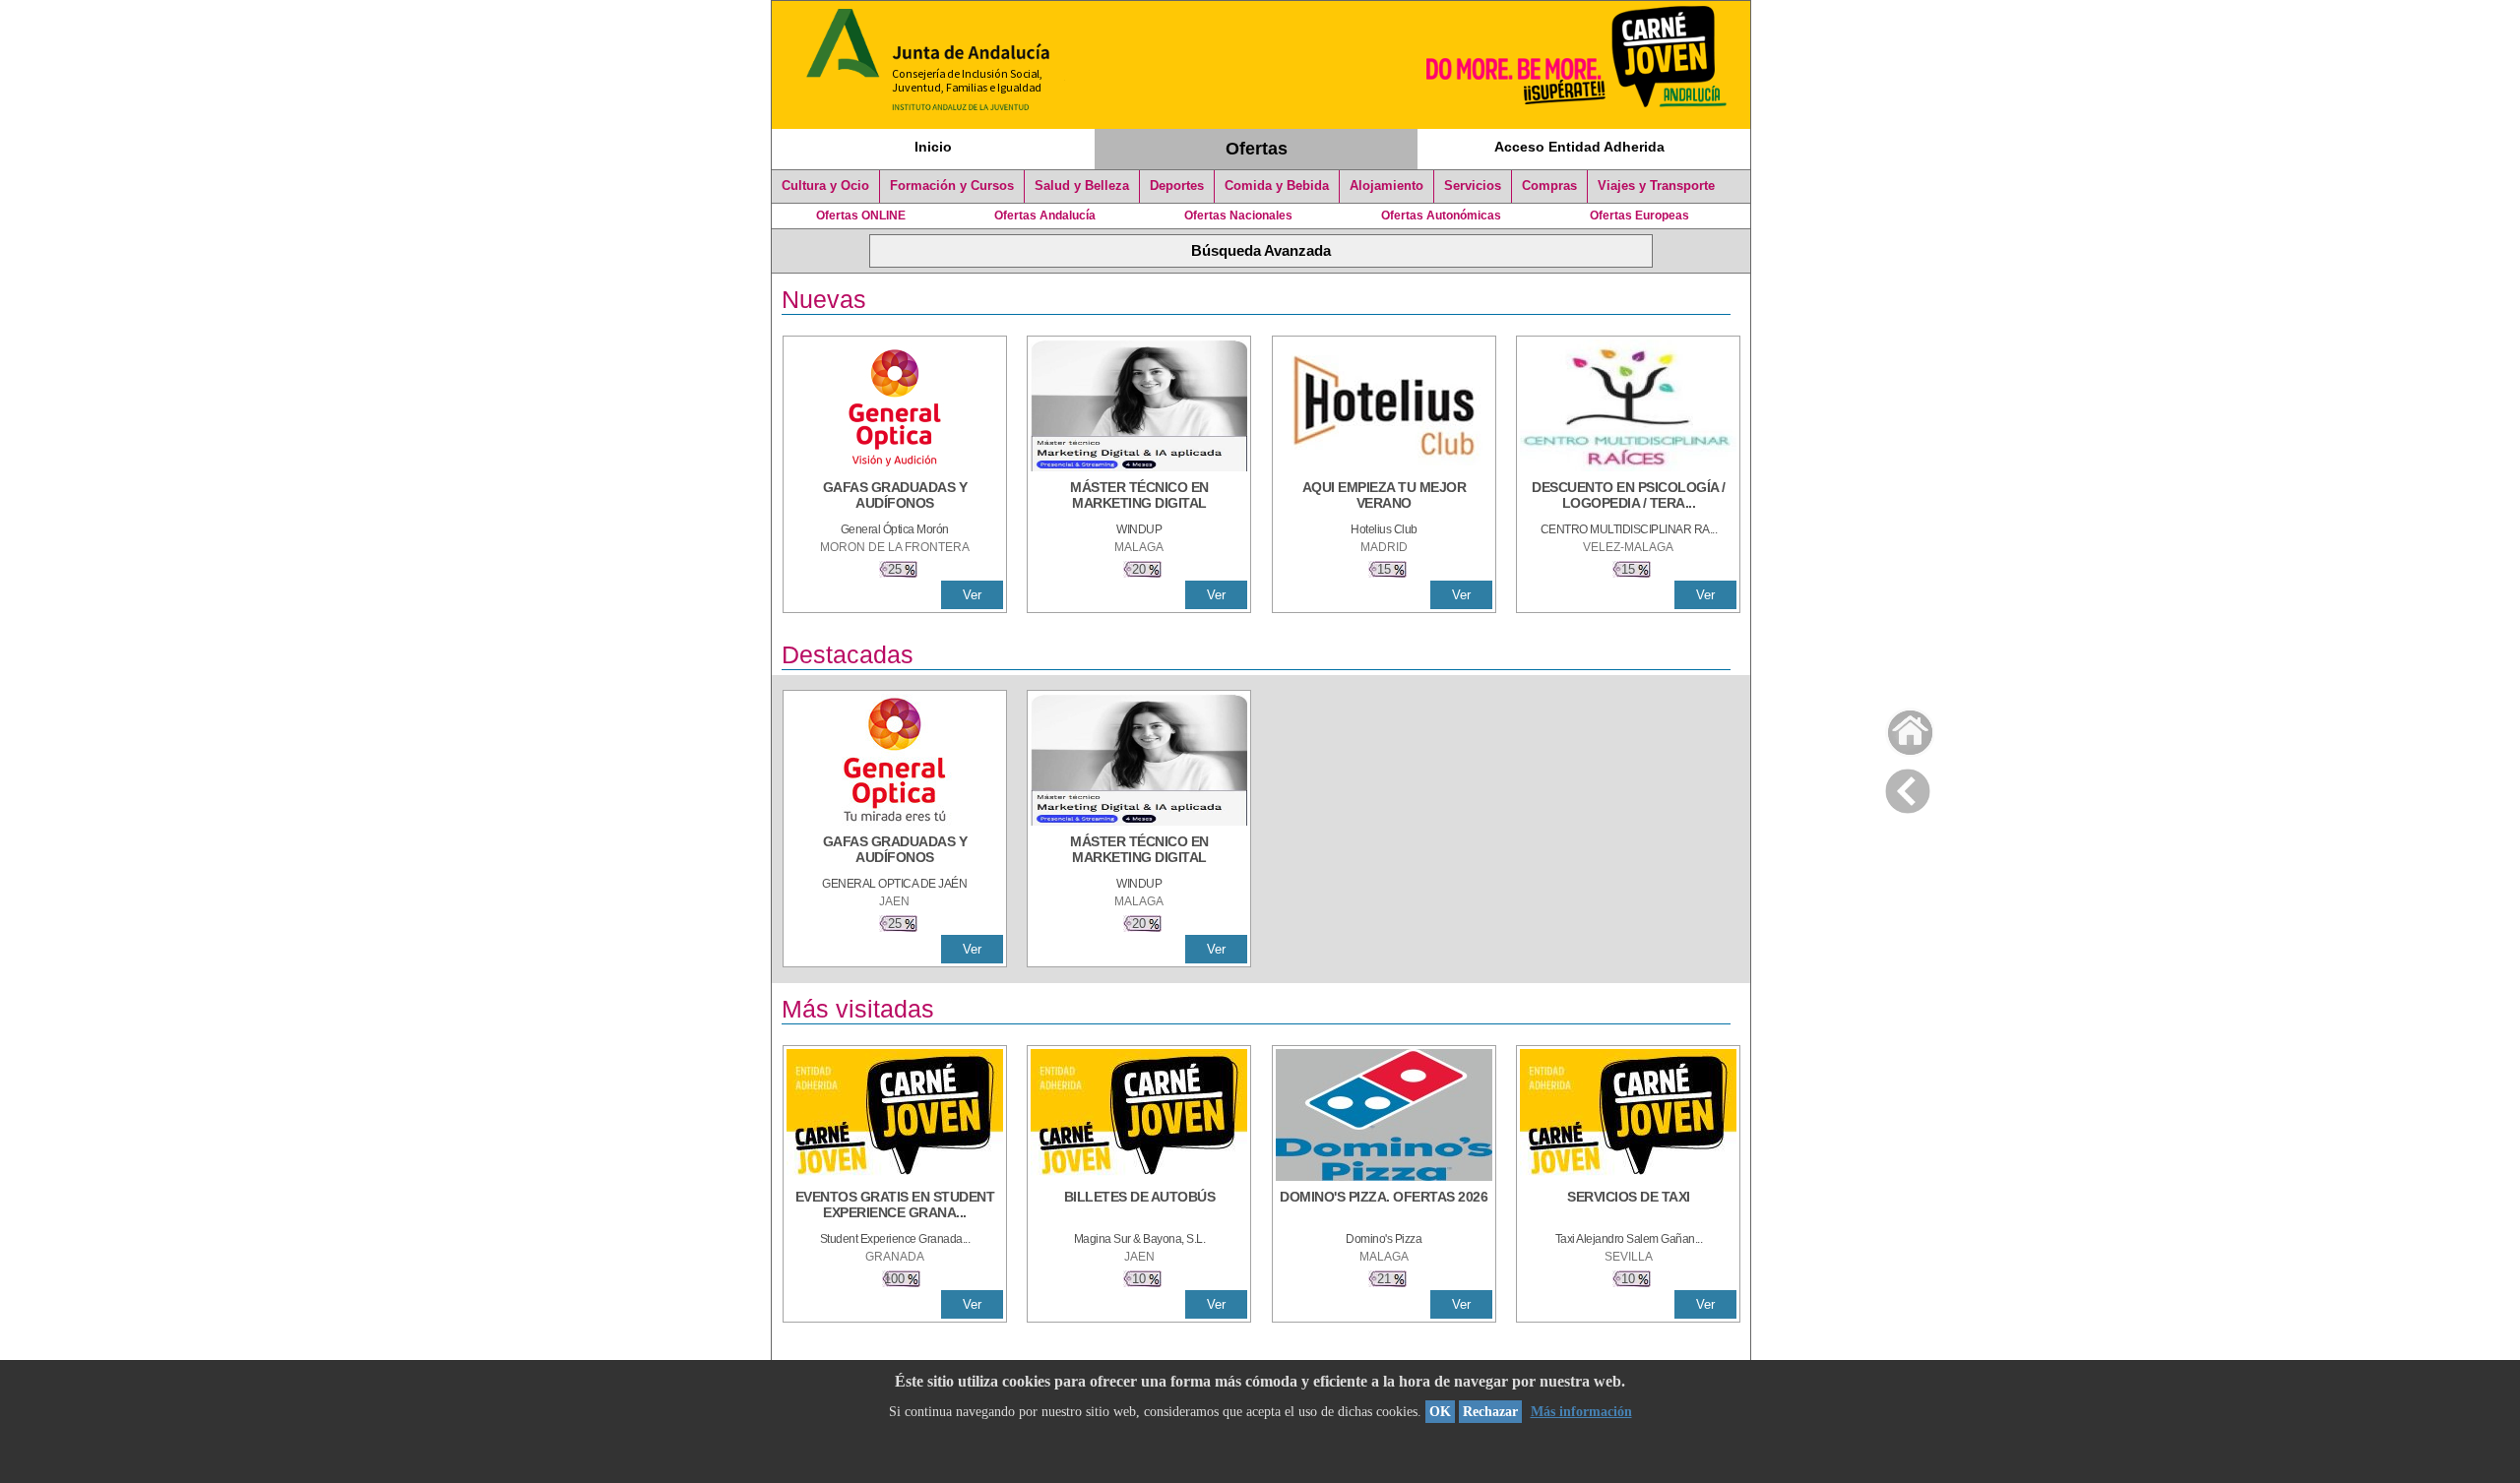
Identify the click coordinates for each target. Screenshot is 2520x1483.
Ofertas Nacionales (1238, 216)
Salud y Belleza (1082, 186)
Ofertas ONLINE (861, 216)
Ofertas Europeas (1639, 216)
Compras (1549, 186)
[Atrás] (1908, 787)
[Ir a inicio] (1897, 728)
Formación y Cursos (952, 186)
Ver (972, 595)
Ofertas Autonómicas (1441, 216)
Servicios (1473, 186)
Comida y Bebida (1277, 186)
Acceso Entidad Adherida (1579, 147)
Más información (1581, 1412)
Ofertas (1257, 149)
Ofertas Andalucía (1045, 216)
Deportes (1177, 186)
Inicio (933, 147)
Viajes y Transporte (1656, 186)
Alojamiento (1386, 186)
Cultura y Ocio (825, 186)
